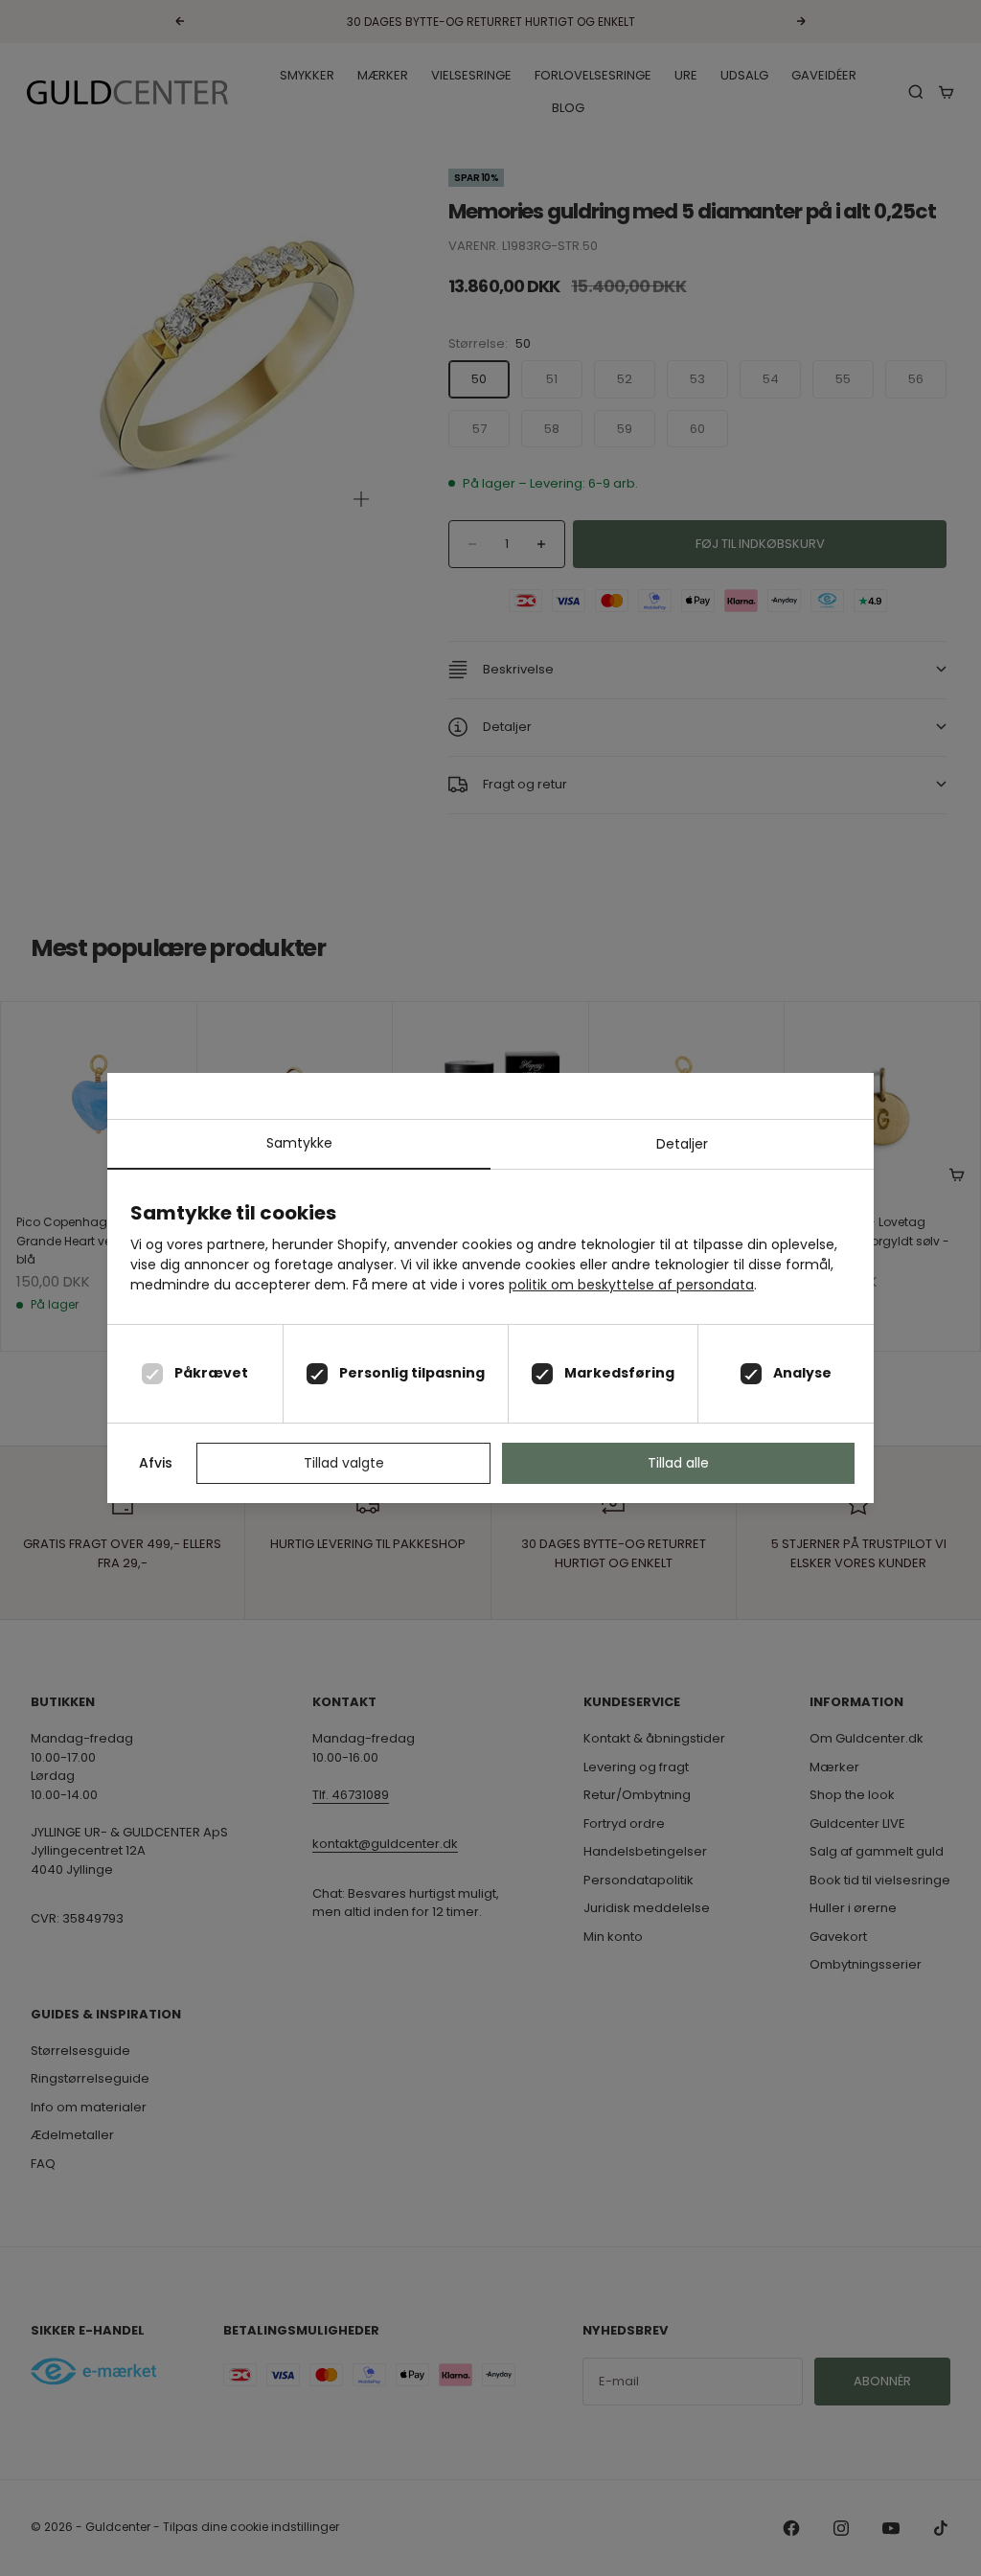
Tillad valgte (344, 1463)
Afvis (156, 1463)
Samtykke (299, 1143)
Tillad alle (678, 1463)
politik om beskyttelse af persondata (631, 1285)
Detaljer (682, 1144)
